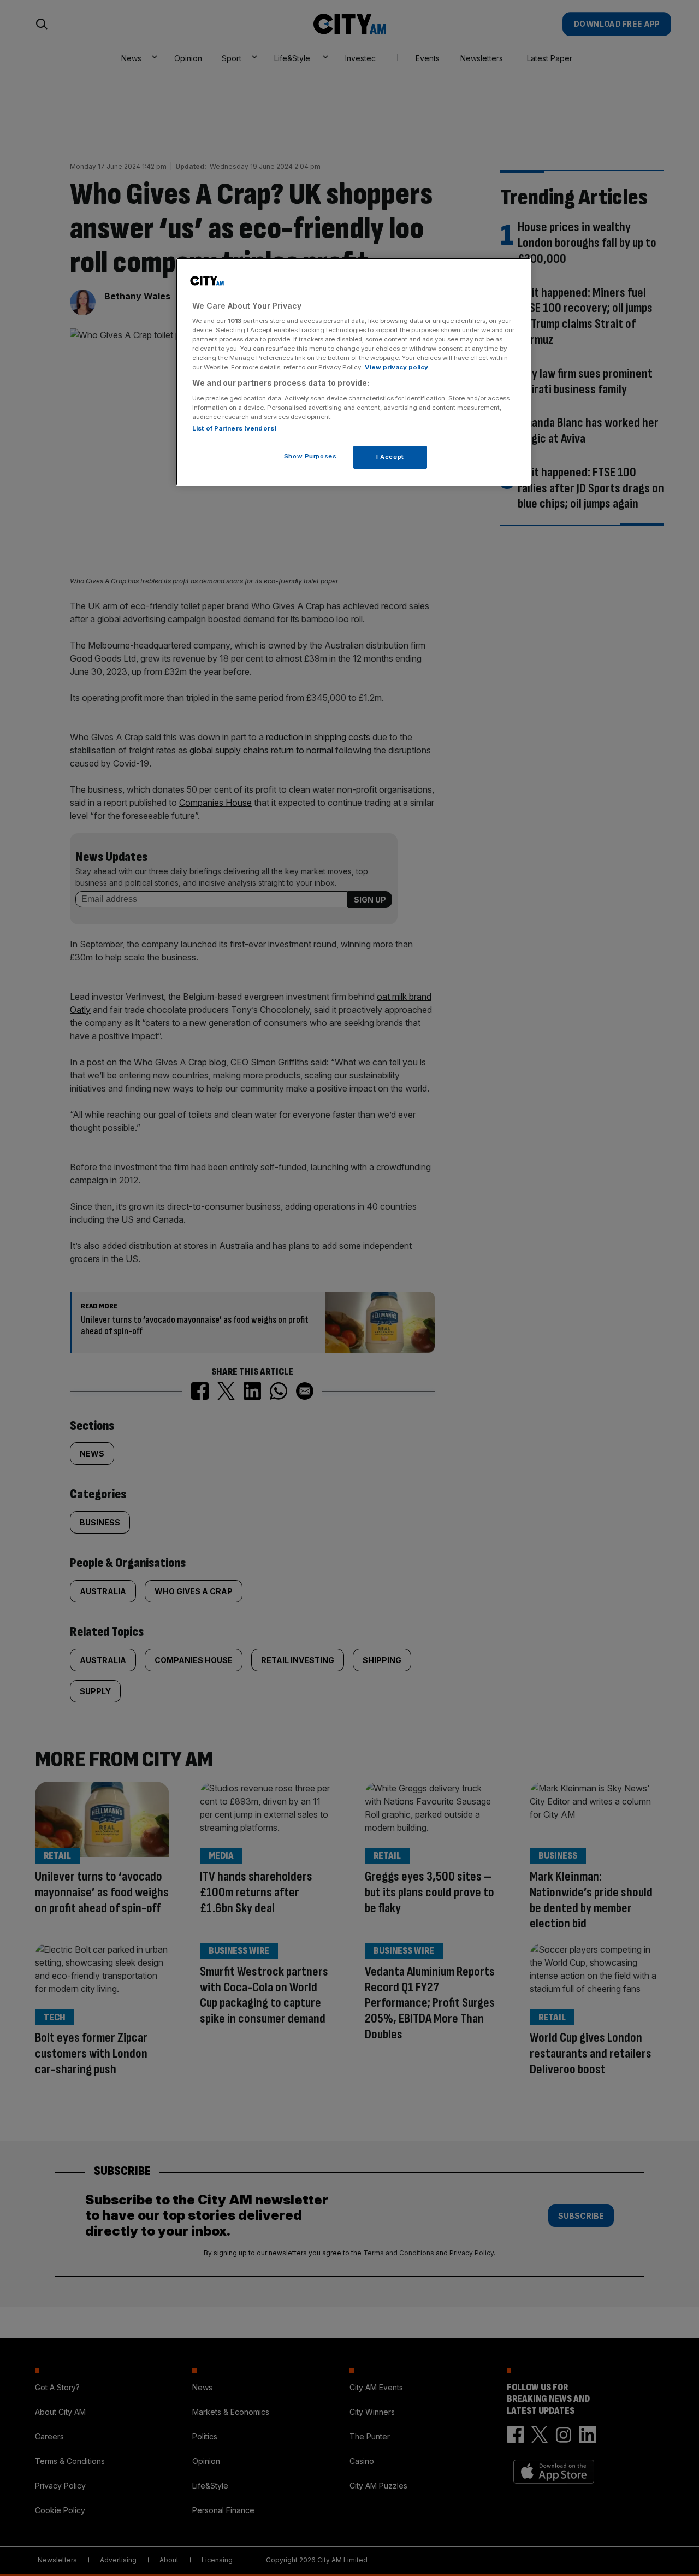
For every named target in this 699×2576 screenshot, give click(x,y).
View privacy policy (396, 367)
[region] (353, 372)
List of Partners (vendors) (235, 428)
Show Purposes (310, 456)
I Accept (390, 457)
